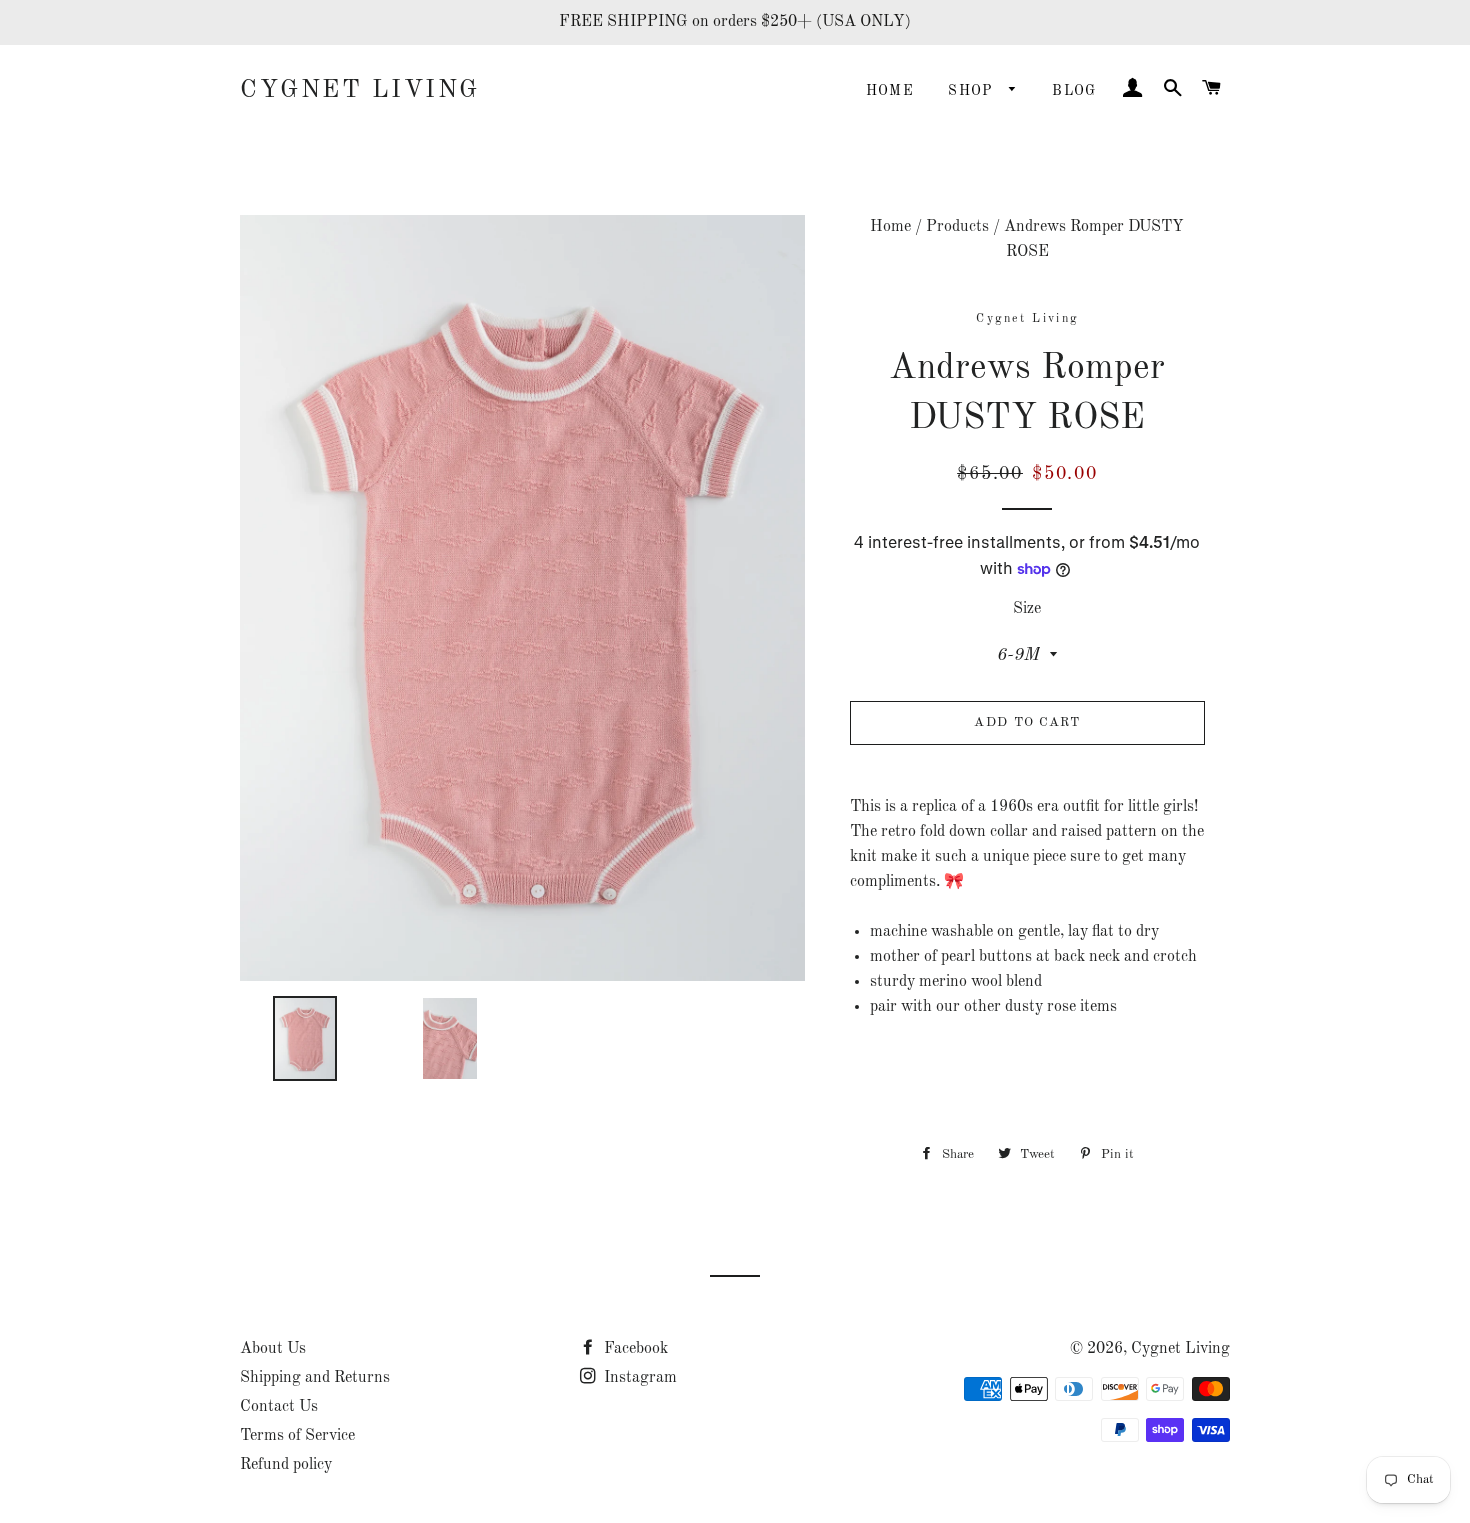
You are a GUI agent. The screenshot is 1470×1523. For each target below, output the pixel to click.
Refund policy (286, 1465)
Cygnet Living (360, 90)
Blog (1074, 91)
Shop (973, 91)
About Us (273, 1349)
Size (1027, 609)
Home (890, 91)
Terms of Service (297, 1436)
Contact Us (279, 1407)
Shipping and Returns (315, 1378)
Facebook (634, 1349)
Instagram (638, 1378)
